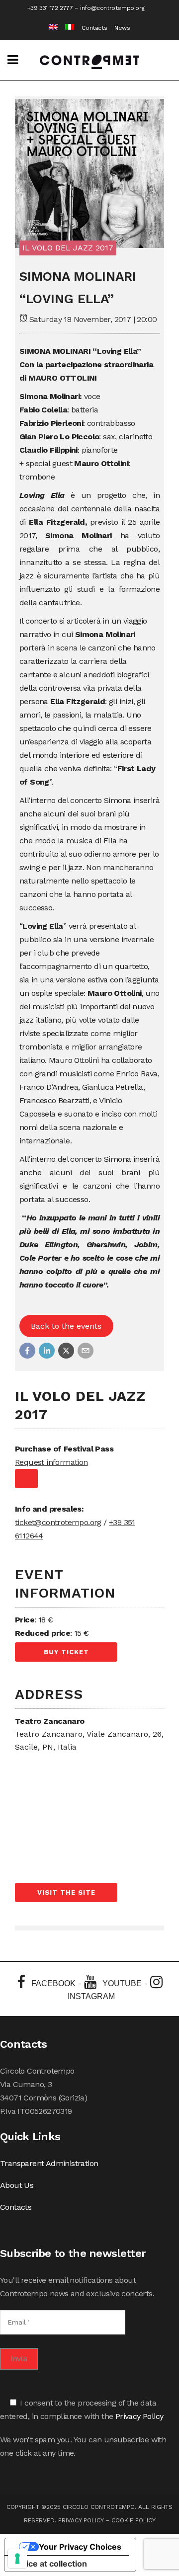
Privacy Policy (139, 2416)
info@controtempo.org (112, 8)
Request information (51, 1462)
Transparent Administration (49, 2163)
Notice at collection (50, 2564)
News (122, 28)
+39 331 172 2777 (50, 8)
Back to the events (66, 1326)
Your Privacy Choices (80, 2547)
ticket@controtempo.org (58, 1522)
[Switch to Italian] (66, 28)
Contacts (94, 28)
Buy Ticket (66, 1652)
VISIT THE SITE (66, 1892)
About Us (17, 2185)
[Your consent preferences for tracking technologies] (17, 2559)
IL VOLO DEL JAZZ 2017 (68, 248)
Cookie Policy (134, 2520)
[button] (27, 1351)
